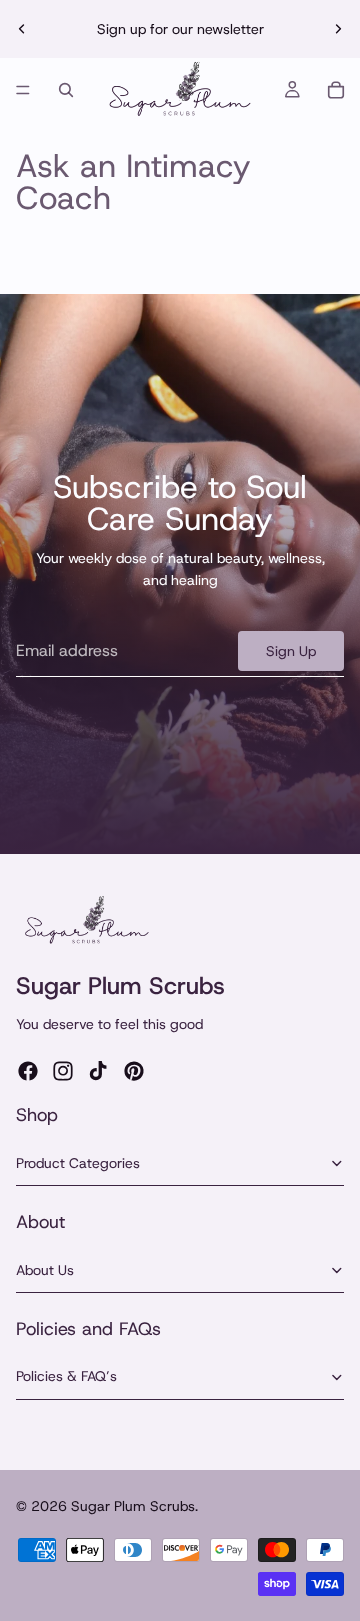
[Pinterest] (134, 1071)
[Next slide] (338, 29)
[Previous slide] (22, 29)
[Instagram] (63, 1071)
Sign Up (291, 651)
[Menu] (23, 90)
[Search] (66, 90)
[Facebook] (28, 1071)
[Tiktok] (98, 1071)
